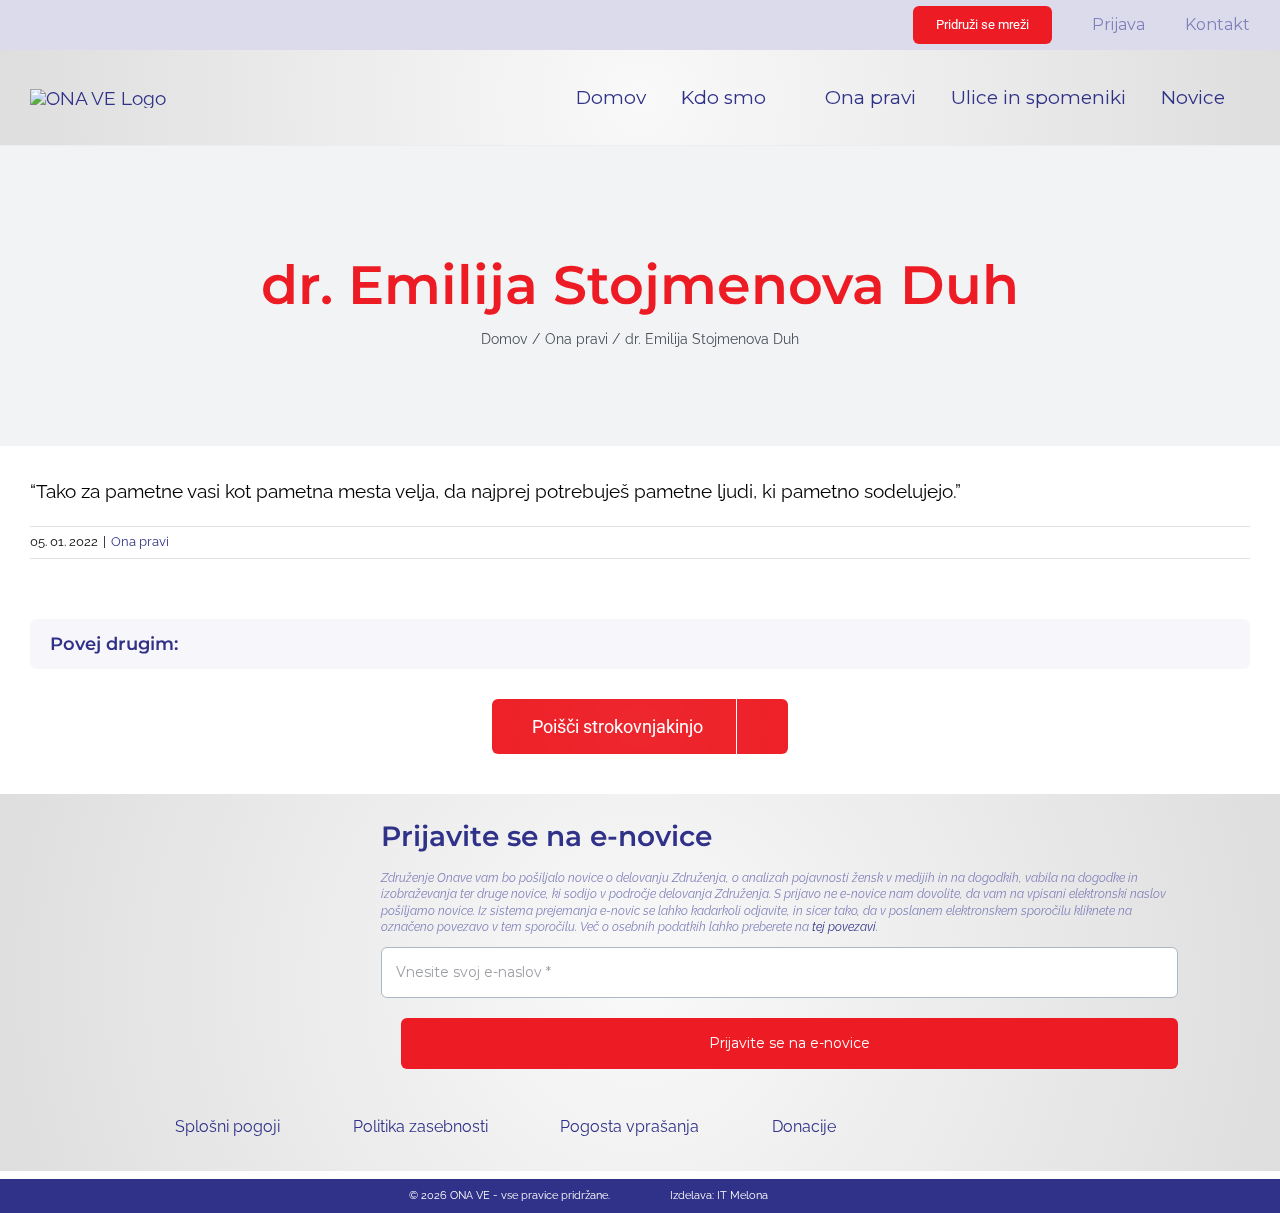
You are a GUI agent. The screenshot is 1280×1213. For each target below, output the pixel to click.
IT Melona (742, 1195)
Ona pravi (140, 541)
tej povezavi (844, 927)
